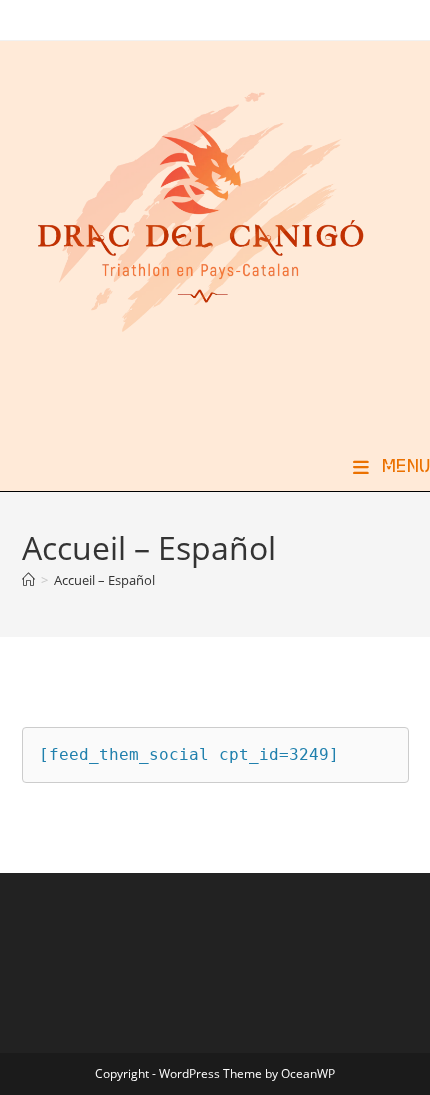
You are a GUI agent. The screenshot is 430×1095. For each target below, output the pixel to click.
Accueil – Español (104, 580)
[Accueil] (28, 580)
